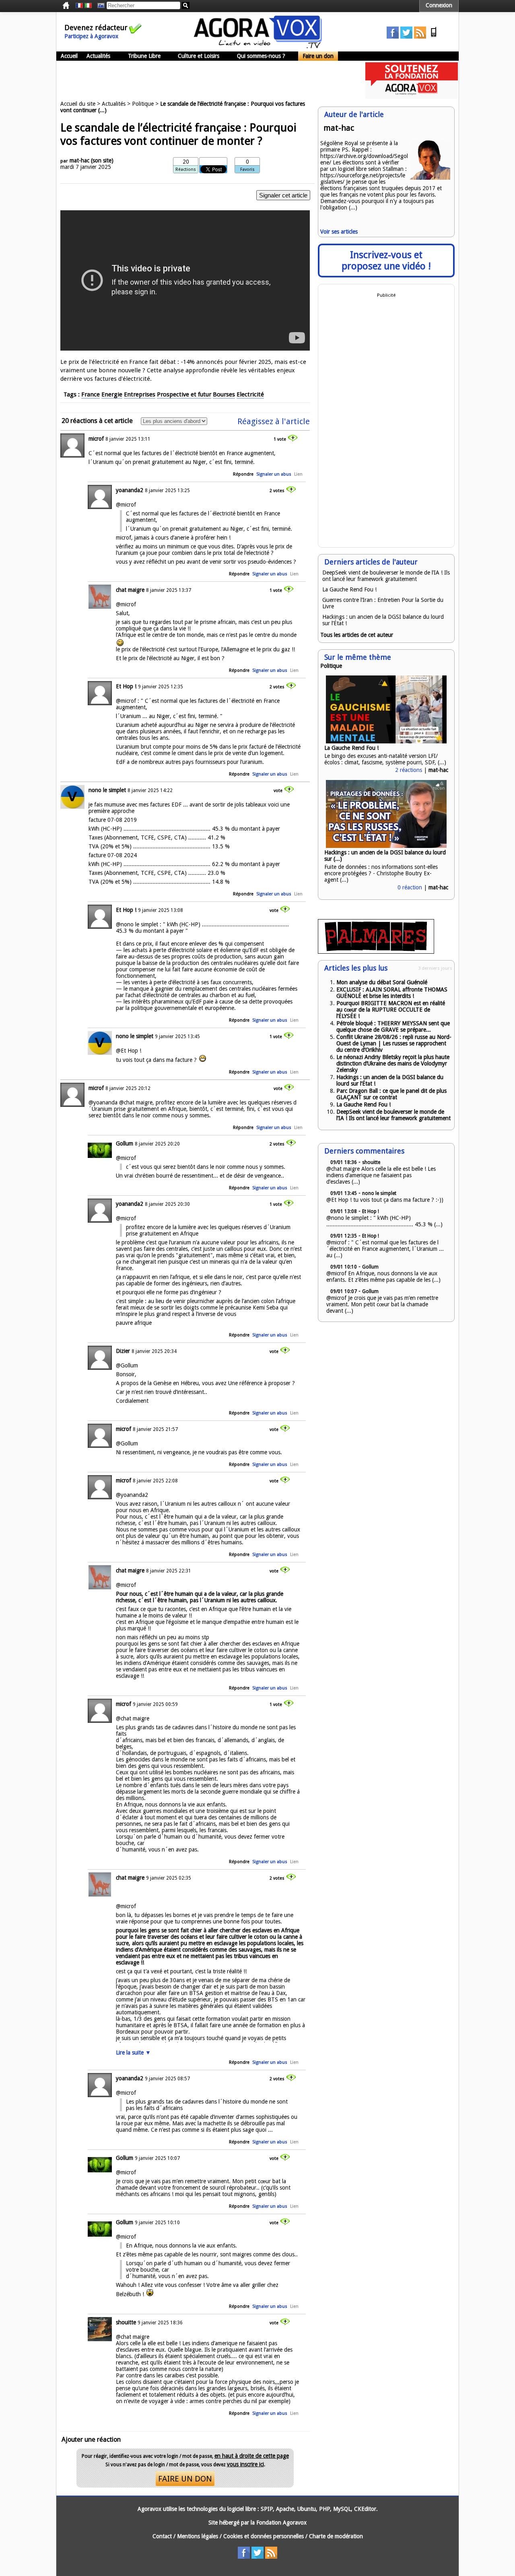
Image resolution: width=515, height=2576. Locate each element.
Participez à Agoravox (91, 36)
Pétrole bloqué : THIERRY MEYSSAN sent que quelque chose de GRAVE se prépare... (393, 1026)
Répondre (243, 474)
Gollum (125, 1143)
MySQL (342, 2509)
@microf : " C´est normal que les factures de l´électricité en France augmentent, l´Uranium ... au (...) (385, 1249)
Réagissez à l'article (274, 421)
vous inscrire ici (245, 2464)
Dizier (123, 1351)
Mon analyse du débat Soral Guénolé (382, 982)
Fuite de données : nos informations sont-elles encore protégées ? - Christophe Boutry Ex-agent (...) (381, 873)
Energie (112, 394)
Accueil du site (78, 104)
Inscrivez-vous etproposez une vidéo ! (386, 261)
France (91, 394)
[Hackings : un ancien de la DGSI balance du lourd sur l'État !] (386, 846)
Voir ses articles (339, 232)
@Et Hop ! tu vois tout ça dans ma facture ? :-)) (385, 1200)
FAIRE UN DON (185, 2479)
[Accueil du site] (258, 46)
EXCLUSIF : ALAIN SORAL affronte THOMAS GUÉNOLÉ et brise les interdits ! (392, 993)
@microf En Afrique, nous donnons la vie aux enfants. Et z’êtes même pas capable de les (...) (383, 1277)
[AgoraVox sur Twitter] (406, 37)
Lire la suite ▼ (133, 2053)
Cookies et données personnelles (264, 2536)
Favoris (247, 169)
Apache (285, 2509)
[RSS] (420, 37)
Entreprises (140, 394)
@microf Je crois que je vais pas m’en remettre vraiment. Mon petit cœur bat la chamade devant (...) (382, 1304)
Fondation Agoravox (281, 2523)
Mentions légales (198, 2536)
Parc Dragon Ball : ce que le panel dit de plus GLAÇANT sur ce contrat (391, 1094)
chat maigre (130, 590)
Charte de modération (336, 2536)
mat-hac (79, 160)
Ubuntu (307, 2509)
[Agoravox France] (79, 6)
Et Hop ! (126, 686)
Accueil (69, 56)
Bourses (224, 394)
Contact (162, 2536)
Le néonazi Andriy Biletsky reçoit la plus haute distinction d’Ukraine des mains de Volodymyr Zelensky (393, 1063)
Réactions (186, 169)
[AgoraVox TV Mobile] (434, 37)
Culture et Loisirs (199, 56)
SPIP (267, 2509)
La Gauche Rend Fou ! (349, 589)
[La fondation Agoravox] (412, 96)
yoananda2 (130, 490)
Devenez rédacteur (96, 28)
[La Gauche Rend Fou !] (386, 741)
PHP (324, 2509)
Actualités (98, 56)
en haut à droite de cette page (252, 2456)
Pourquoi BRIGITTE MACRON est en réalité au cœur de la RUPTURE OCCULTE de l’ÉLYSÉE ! (391, 1010)
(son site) (102, 160)
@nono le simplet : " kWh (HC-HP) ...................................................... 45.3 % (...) (384, 1221)
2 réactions (409, 770)
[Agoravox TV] (99, 6)
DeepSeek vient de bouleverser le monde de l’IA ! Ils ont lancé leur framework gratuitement (386, 576)
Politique (143, 104)
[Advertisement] (203, 80)
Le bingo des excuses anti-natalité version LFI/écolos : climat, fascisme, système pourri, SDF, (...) (385, 759)
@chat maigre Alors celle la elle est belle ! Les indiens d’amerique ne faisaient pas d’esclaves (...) (381, 1175)
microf (96, 439)
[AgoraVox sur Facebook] (393, 37)
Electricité (250, 394)
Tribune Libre (144, 56)
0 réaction (410, 887)
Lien (298, 474)
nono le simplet (107, 790)
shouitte (126, 2322)
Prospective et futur (184, 394)
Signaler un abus (274, 474)
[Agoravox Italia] (88, 6)
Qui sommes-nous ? (261, 56)
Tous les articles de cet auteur (357, 635)
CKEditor (365, 2509)
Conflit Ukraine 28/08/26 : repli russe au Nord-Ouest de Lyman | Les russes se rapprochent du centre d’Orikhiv (394, 1043)
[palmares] (376, 952)
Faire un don (318, 56)
